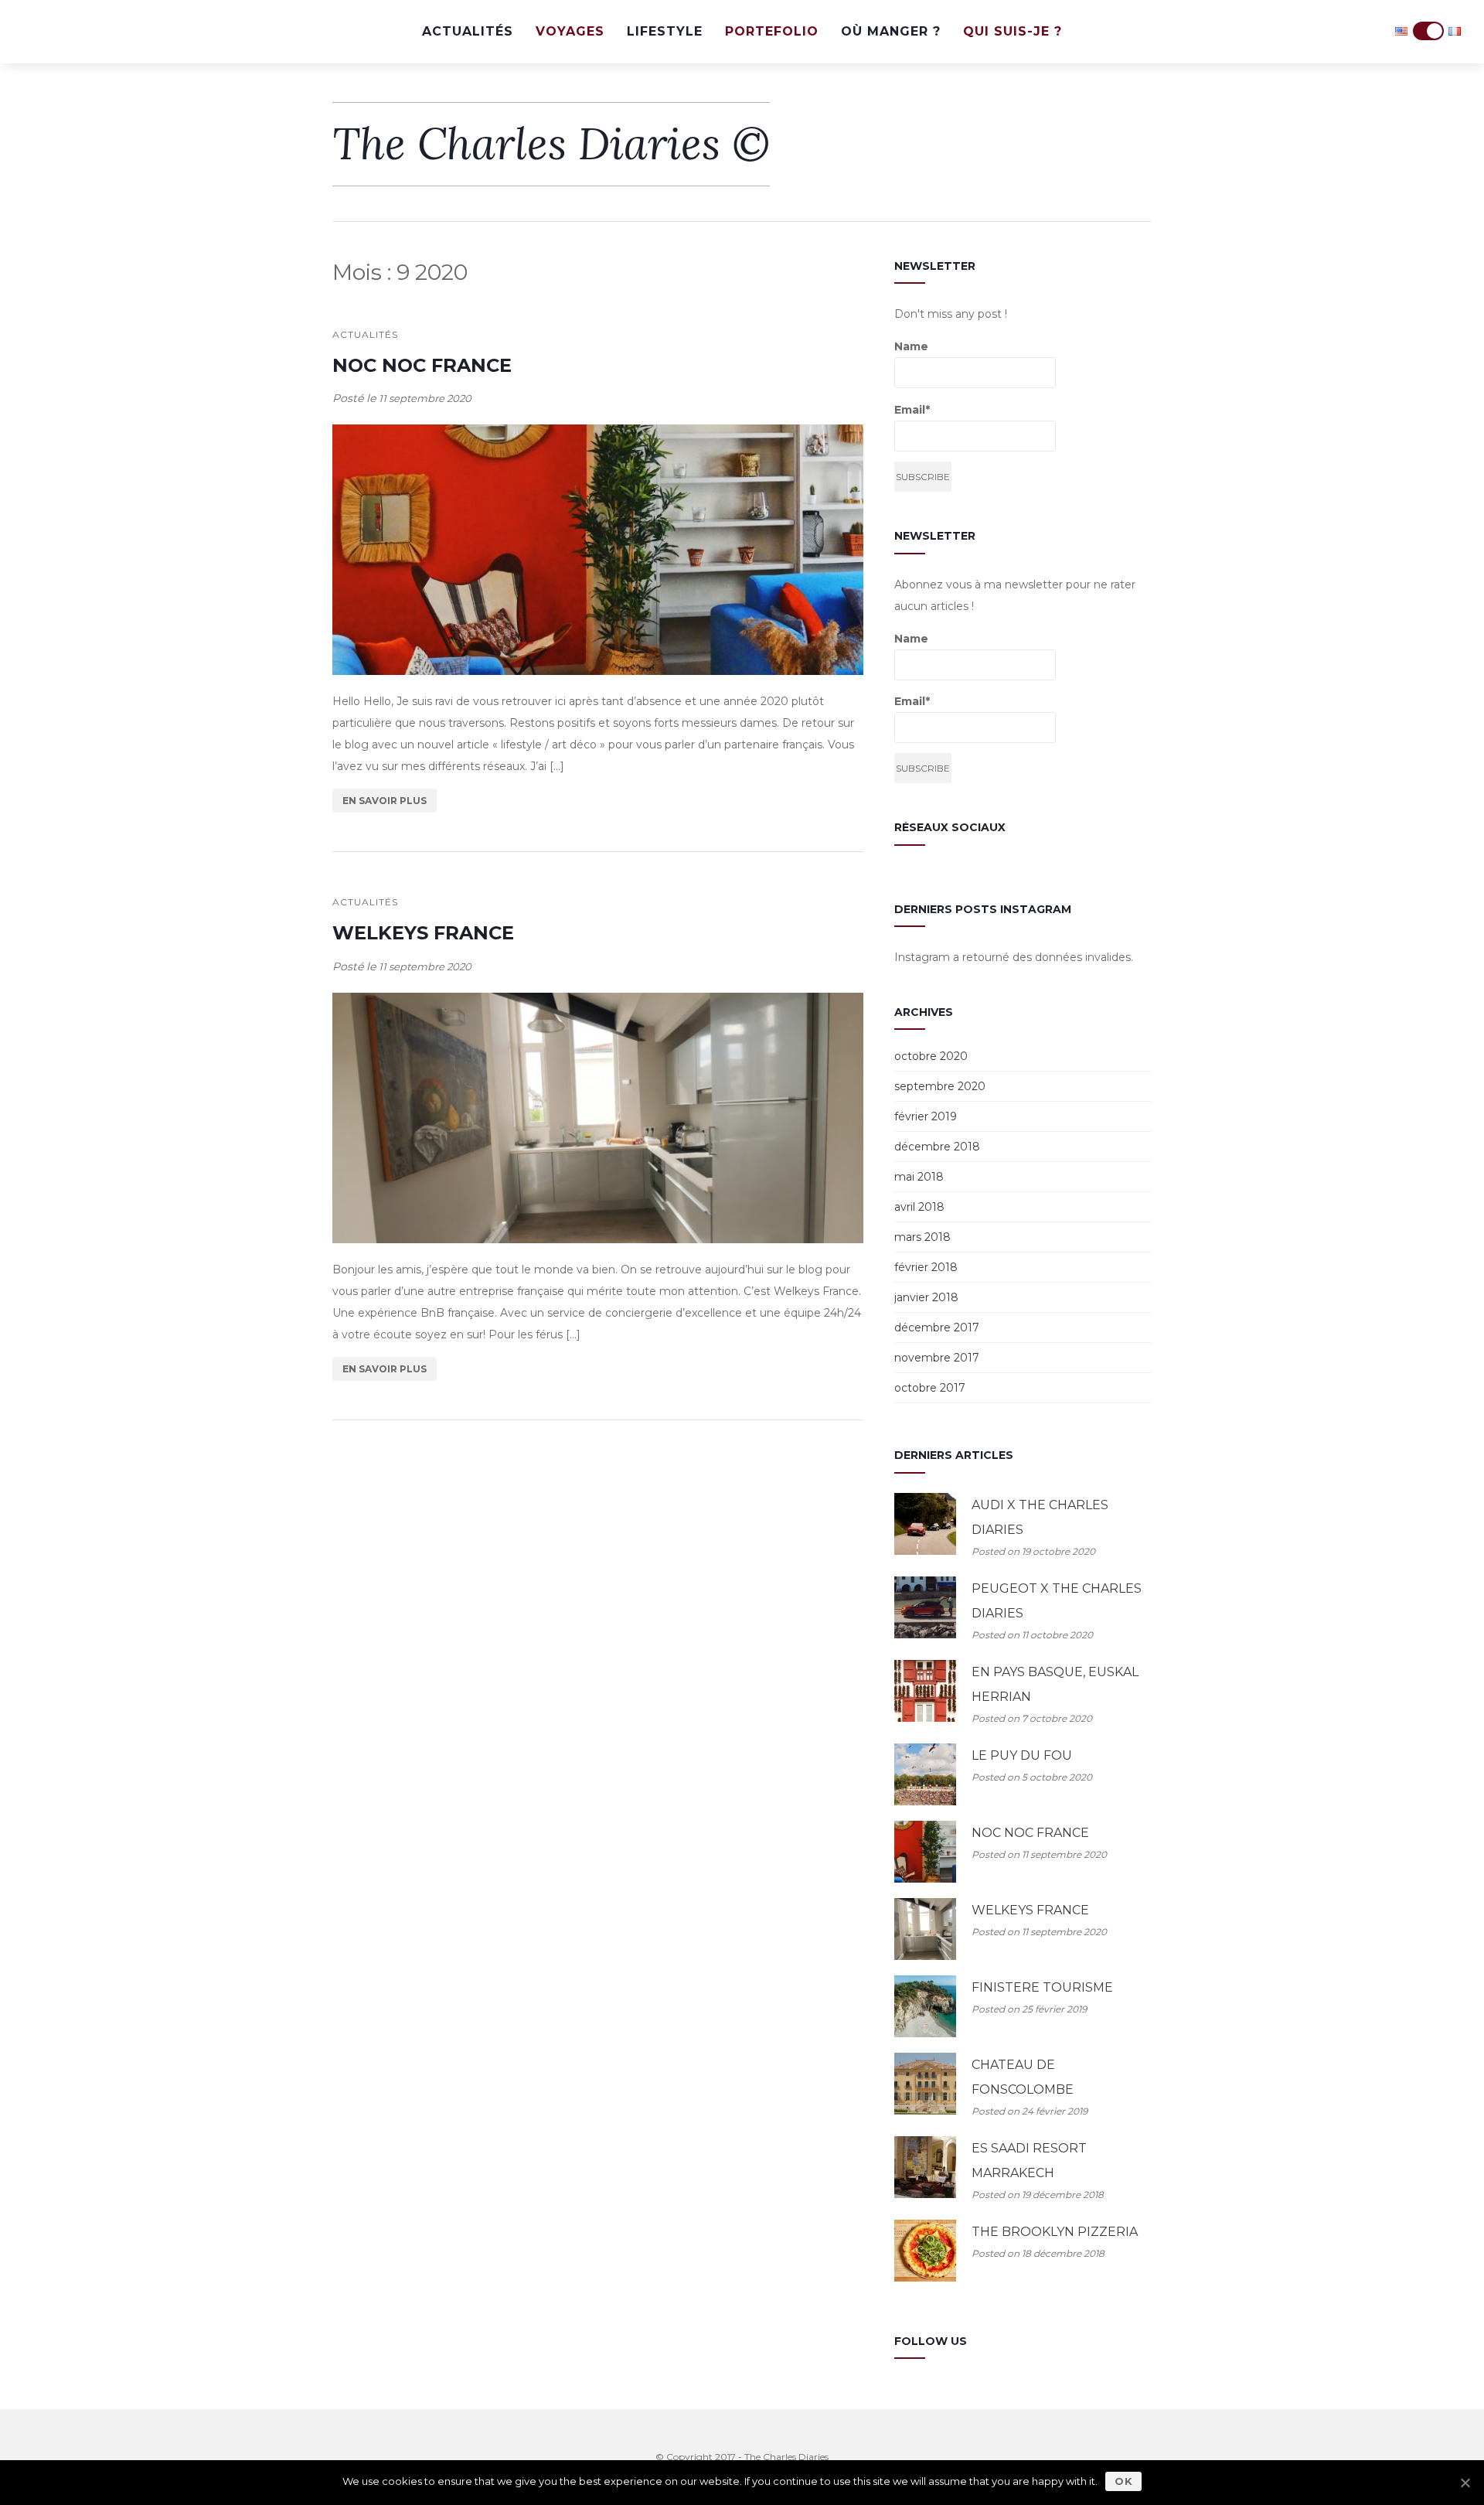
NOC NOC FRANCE (422, 365)
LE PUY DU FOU (1022, 1755)
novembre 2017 (937, 1358)
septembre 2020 (940, 1086)
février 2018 (926, 1267)
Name (911, 346)
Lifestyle (665, 31)
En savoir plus (385, 801)
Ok (1123, 2481)
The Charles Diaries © (551, 144)
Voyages (570, 31)
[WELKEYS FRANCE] (598, 1118)
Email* (912, 410)
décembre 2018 (937, 1147)
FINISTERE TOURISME (1042, 1987)
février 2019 (926, 1116)
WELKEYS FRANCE (423, 933)
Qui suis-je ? (1013, 31)
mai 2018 (919, 1177)
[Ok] (1465, 2483)
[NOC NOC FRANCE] (598, 550)
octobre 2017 (930, 1388)
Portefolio (772, 31)
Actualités (468, 31)
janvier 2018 (926, 1297)
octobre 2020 (931, 1056)
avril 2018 (919, 1207)
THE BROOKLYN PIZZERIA (1055, 2232)
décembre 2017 (937, 1327)
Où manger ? (891, 31)
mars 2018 (922, 1237)
